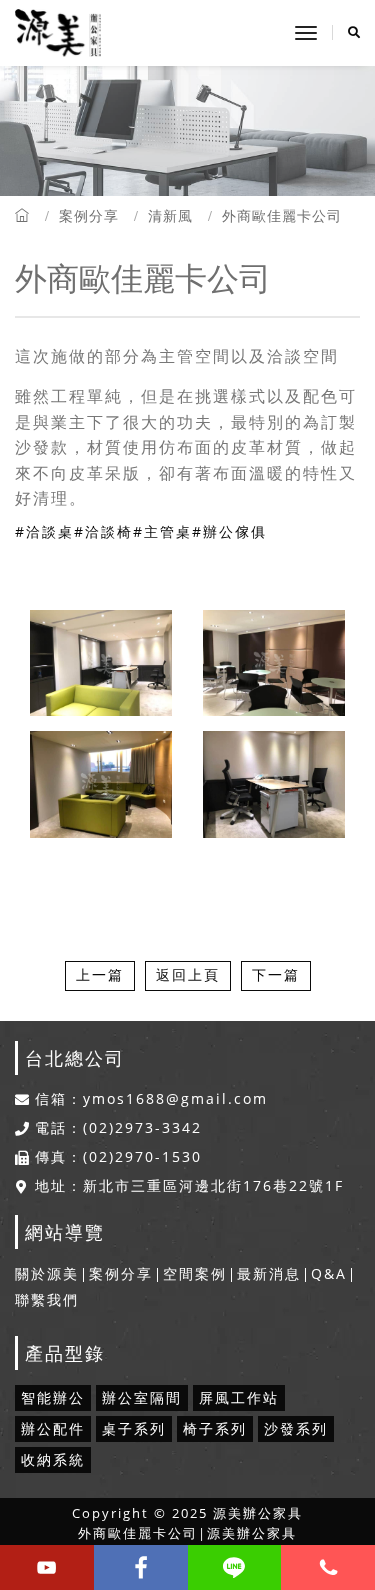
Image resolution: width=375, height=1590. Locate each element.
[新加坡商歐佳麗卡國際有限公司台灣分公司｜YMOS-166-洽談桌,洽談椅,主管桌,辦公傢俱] (101, 663)
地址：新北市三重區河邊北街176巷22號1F (189, 1186)
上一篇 (100, 974)
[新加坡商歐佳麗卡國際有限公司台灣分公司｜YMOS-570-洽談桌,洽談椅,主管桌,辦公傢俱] (101, 785)
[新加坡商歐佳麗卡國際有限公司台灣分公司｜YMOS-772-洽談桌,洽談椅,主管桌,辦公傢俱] (274, 785)
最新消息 (269, 1273)
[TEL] (328, 1567)
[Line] (235, 1567)
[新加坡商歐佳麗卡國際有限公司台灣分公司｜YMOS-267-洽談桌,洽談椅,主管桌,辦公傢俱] (274, 663)
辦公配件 (53, 1428)
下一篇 (276, 974)
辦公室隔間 (142, 1397)
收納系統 (53, 1459)
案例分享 (89, 215)
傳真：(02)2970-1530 (118, 1157)
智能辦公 (53, 1397)
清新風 (170, 215)
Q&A (329, 1273)
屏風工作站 (239, 1397)
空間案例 (195, 1273)
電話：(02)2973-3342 (118, 1128)
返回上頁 (188, 974)
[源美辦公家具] (58, 33)
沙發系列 (296, 1428)
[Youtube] (47, 1567)
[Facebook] (141, 1567)
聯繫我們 (47, 1299)
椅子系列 (215, 1428)
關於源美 (47, 1273)
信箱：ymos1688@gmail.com (151, 1099)
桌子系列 (134, 1428)
